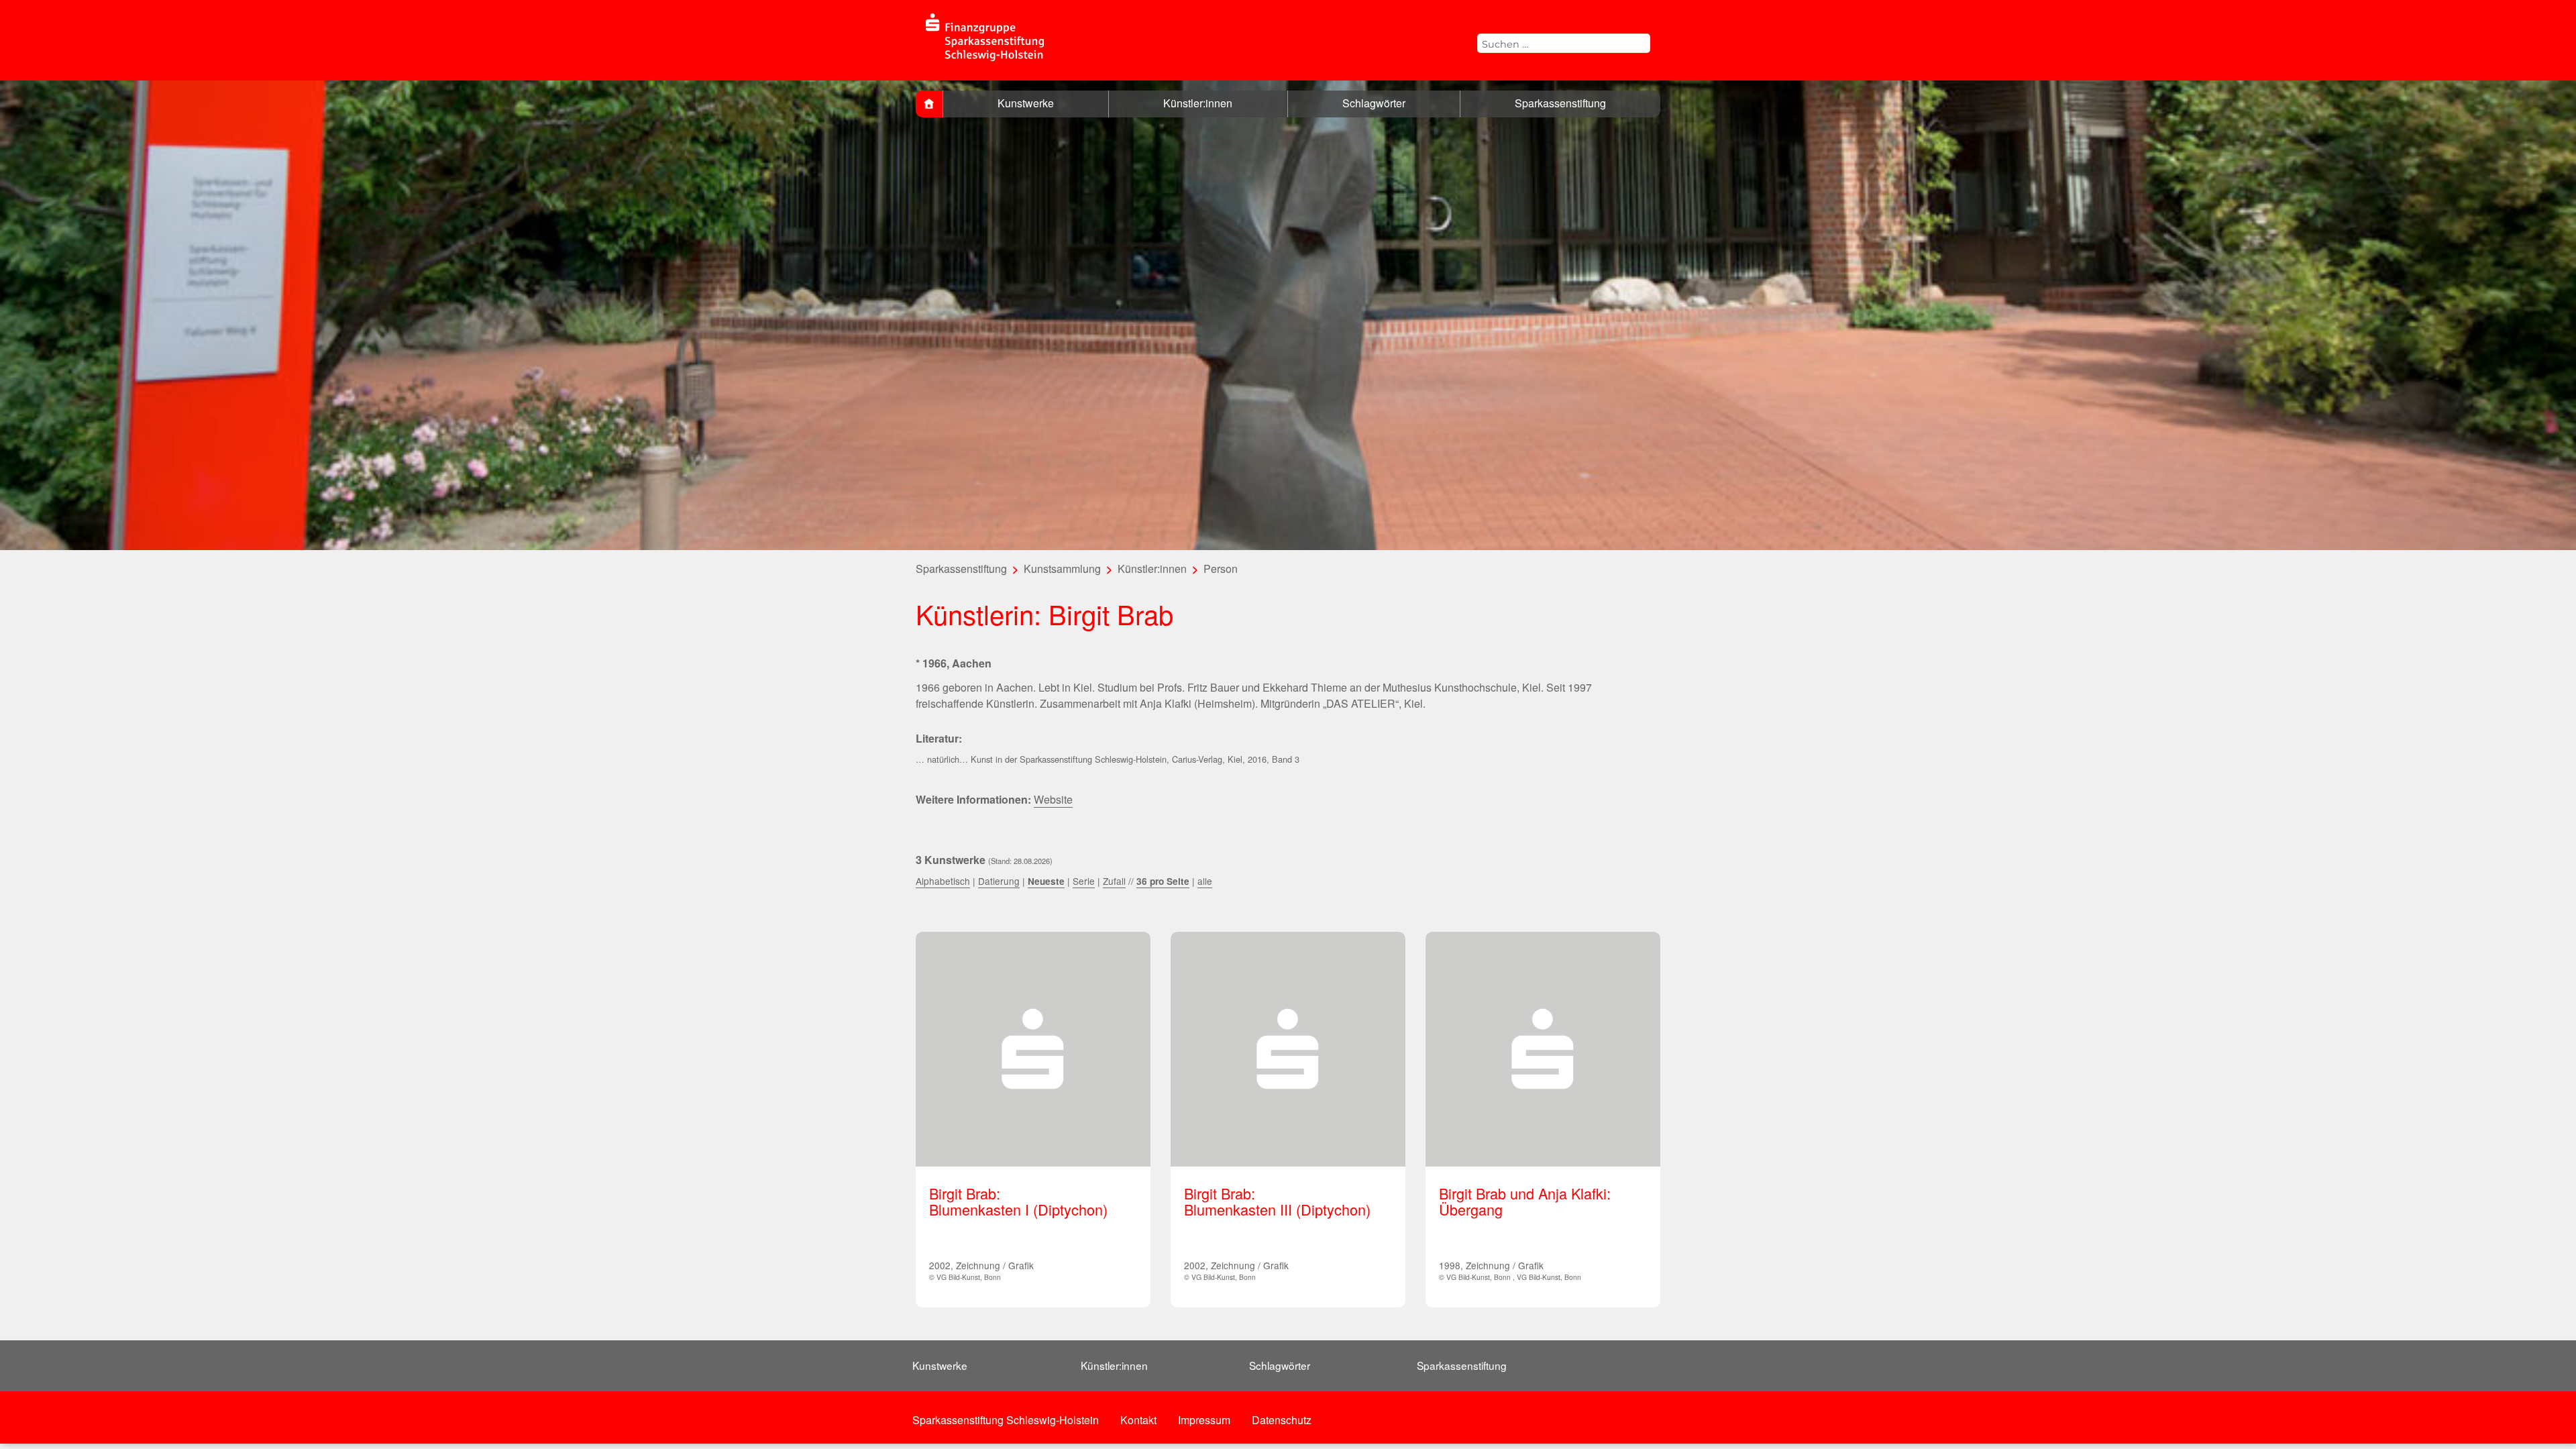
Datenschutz (1282, 1420)
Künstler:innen (1198, 103)
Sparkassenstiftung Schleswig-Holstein (1006, 1420)
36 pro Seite (1163, 881)
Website (1053, 799)
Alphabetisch (943, 881)
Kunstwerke (1026, 103)
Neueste (1046, 881)
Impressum (1204, 1420)
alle (1205, 881)
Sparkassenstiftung (1560, 103)
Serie (1084, 881)
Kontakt (1138, 1420)
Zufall (1114, 881)
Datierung (999, 881)
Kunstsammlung (1062, 569)
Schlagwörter (1374, 103)
